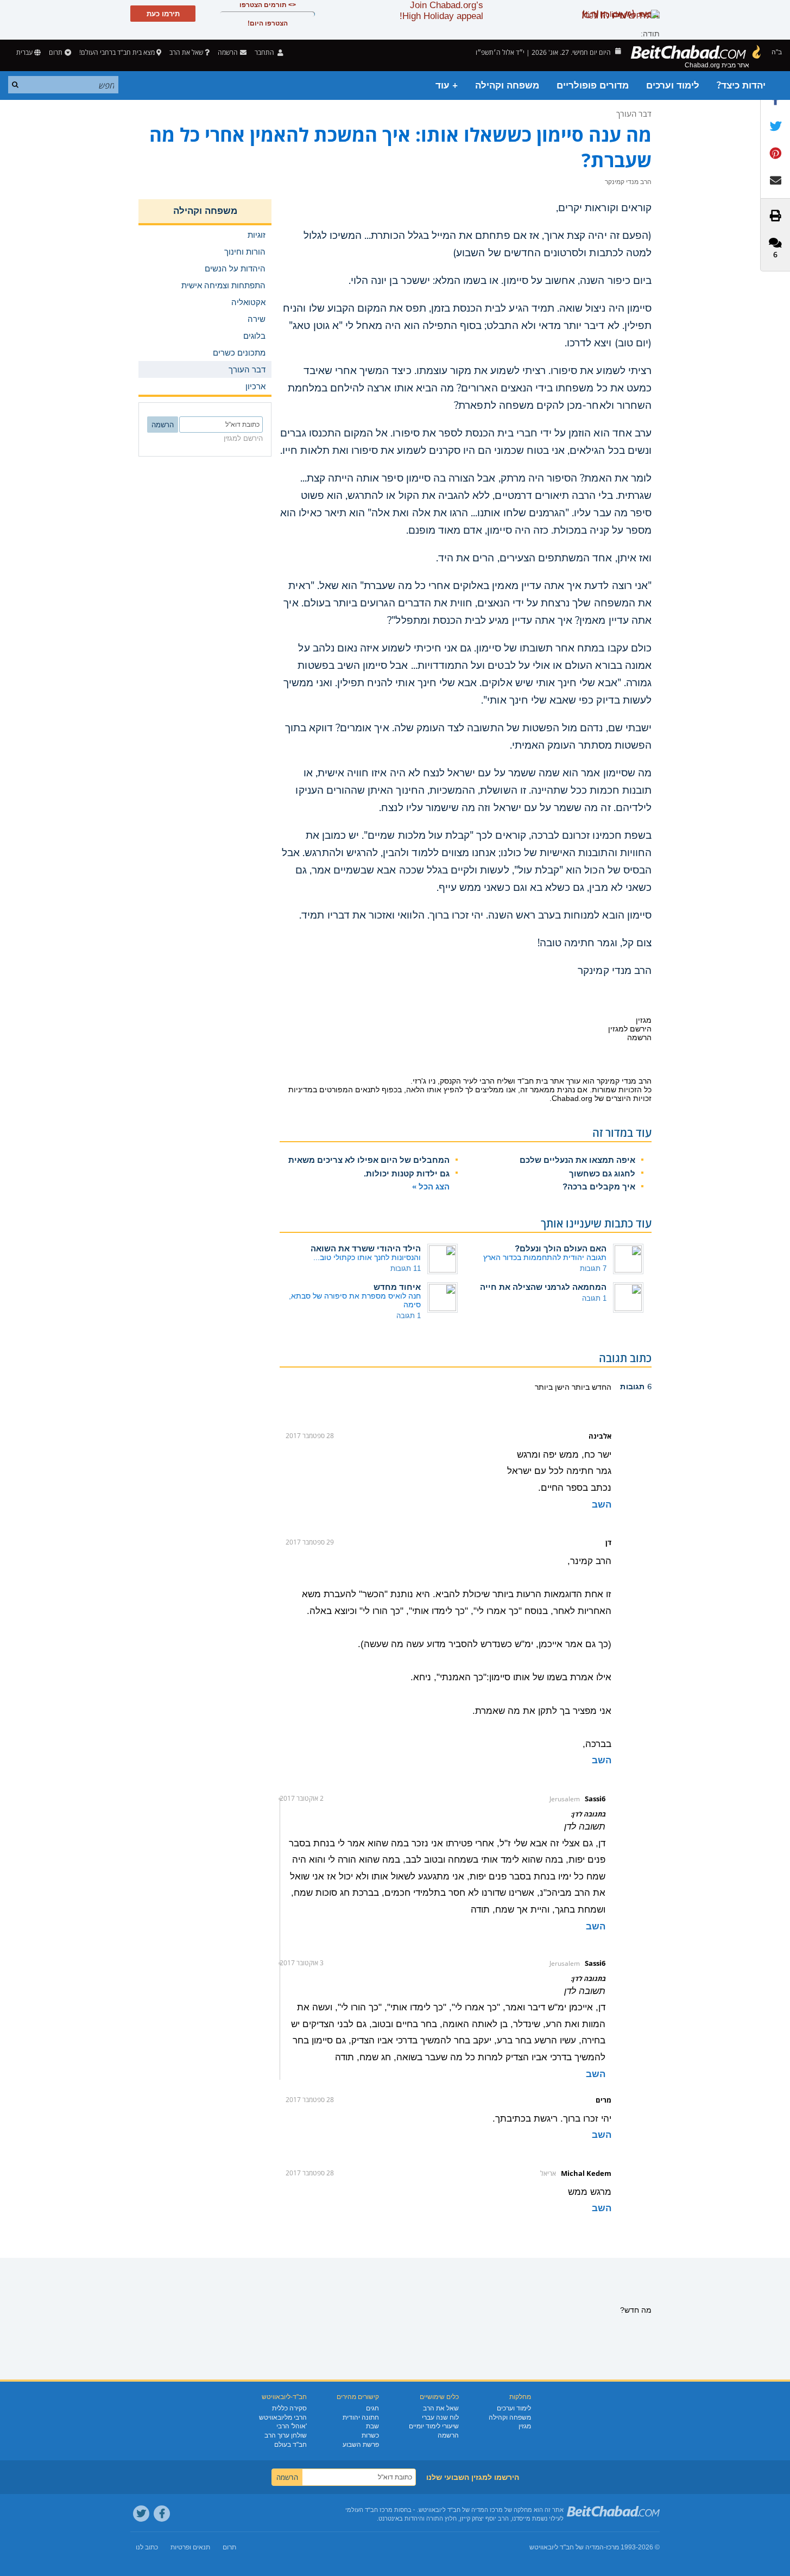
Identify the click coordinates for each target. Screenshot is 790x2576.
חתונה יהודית (361, 2417)
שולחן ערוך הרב (286, 2435)
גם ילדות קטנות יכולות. (407, 1173)
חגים (372, 2408)
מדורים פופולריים (593, 86)
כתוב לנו (147, 2547)
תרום (56, 52)
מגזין (525, 2426)
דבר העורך (634, 113)
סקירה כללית (289, 2408)
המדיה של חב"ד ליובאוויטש (567, 2547)
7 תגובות (593, 1268)
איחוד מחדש (397, 1287)
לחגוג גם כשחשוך (602, 1173)
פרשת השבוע (361, 2445)
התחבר (265, 52)
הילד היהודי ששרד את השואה (366, 1248)
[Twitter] (141, 2514)
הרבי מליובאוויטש (283, 2417)
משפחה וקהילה (507, 86)
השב (602, 1505)
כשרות (370, 2435)
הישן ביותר (552, 1387)
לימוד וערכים (673, 86)
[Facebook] (162, 2514)
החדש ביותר (590, 1387)
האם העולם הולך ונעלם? (561, 1248)
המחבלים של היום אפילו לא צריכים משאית (369, 1160)
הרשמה (448, 2435)
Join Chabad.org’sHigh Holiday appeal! (441, 11)
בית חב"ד (533, 1081)
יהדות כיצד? (741, 86)
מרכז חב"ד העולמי (369, 2510)
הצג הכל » (431, 1186)
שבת (372, 2426)
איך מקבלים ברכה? (599, 1186)
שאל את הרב (186, 52)
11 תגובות (406, 1268)
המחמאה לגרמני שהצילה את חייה (543, 1287)
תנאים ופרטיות (190, 2547)
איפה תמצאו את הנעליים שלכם (577, 1160)
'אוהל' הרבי (292, 2426)
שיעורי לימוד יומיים (434, 2426)
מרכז (612, 2547)
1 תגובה (594, 1298)
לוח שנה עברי (440, 2417)
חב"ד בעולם (290, 2445)
